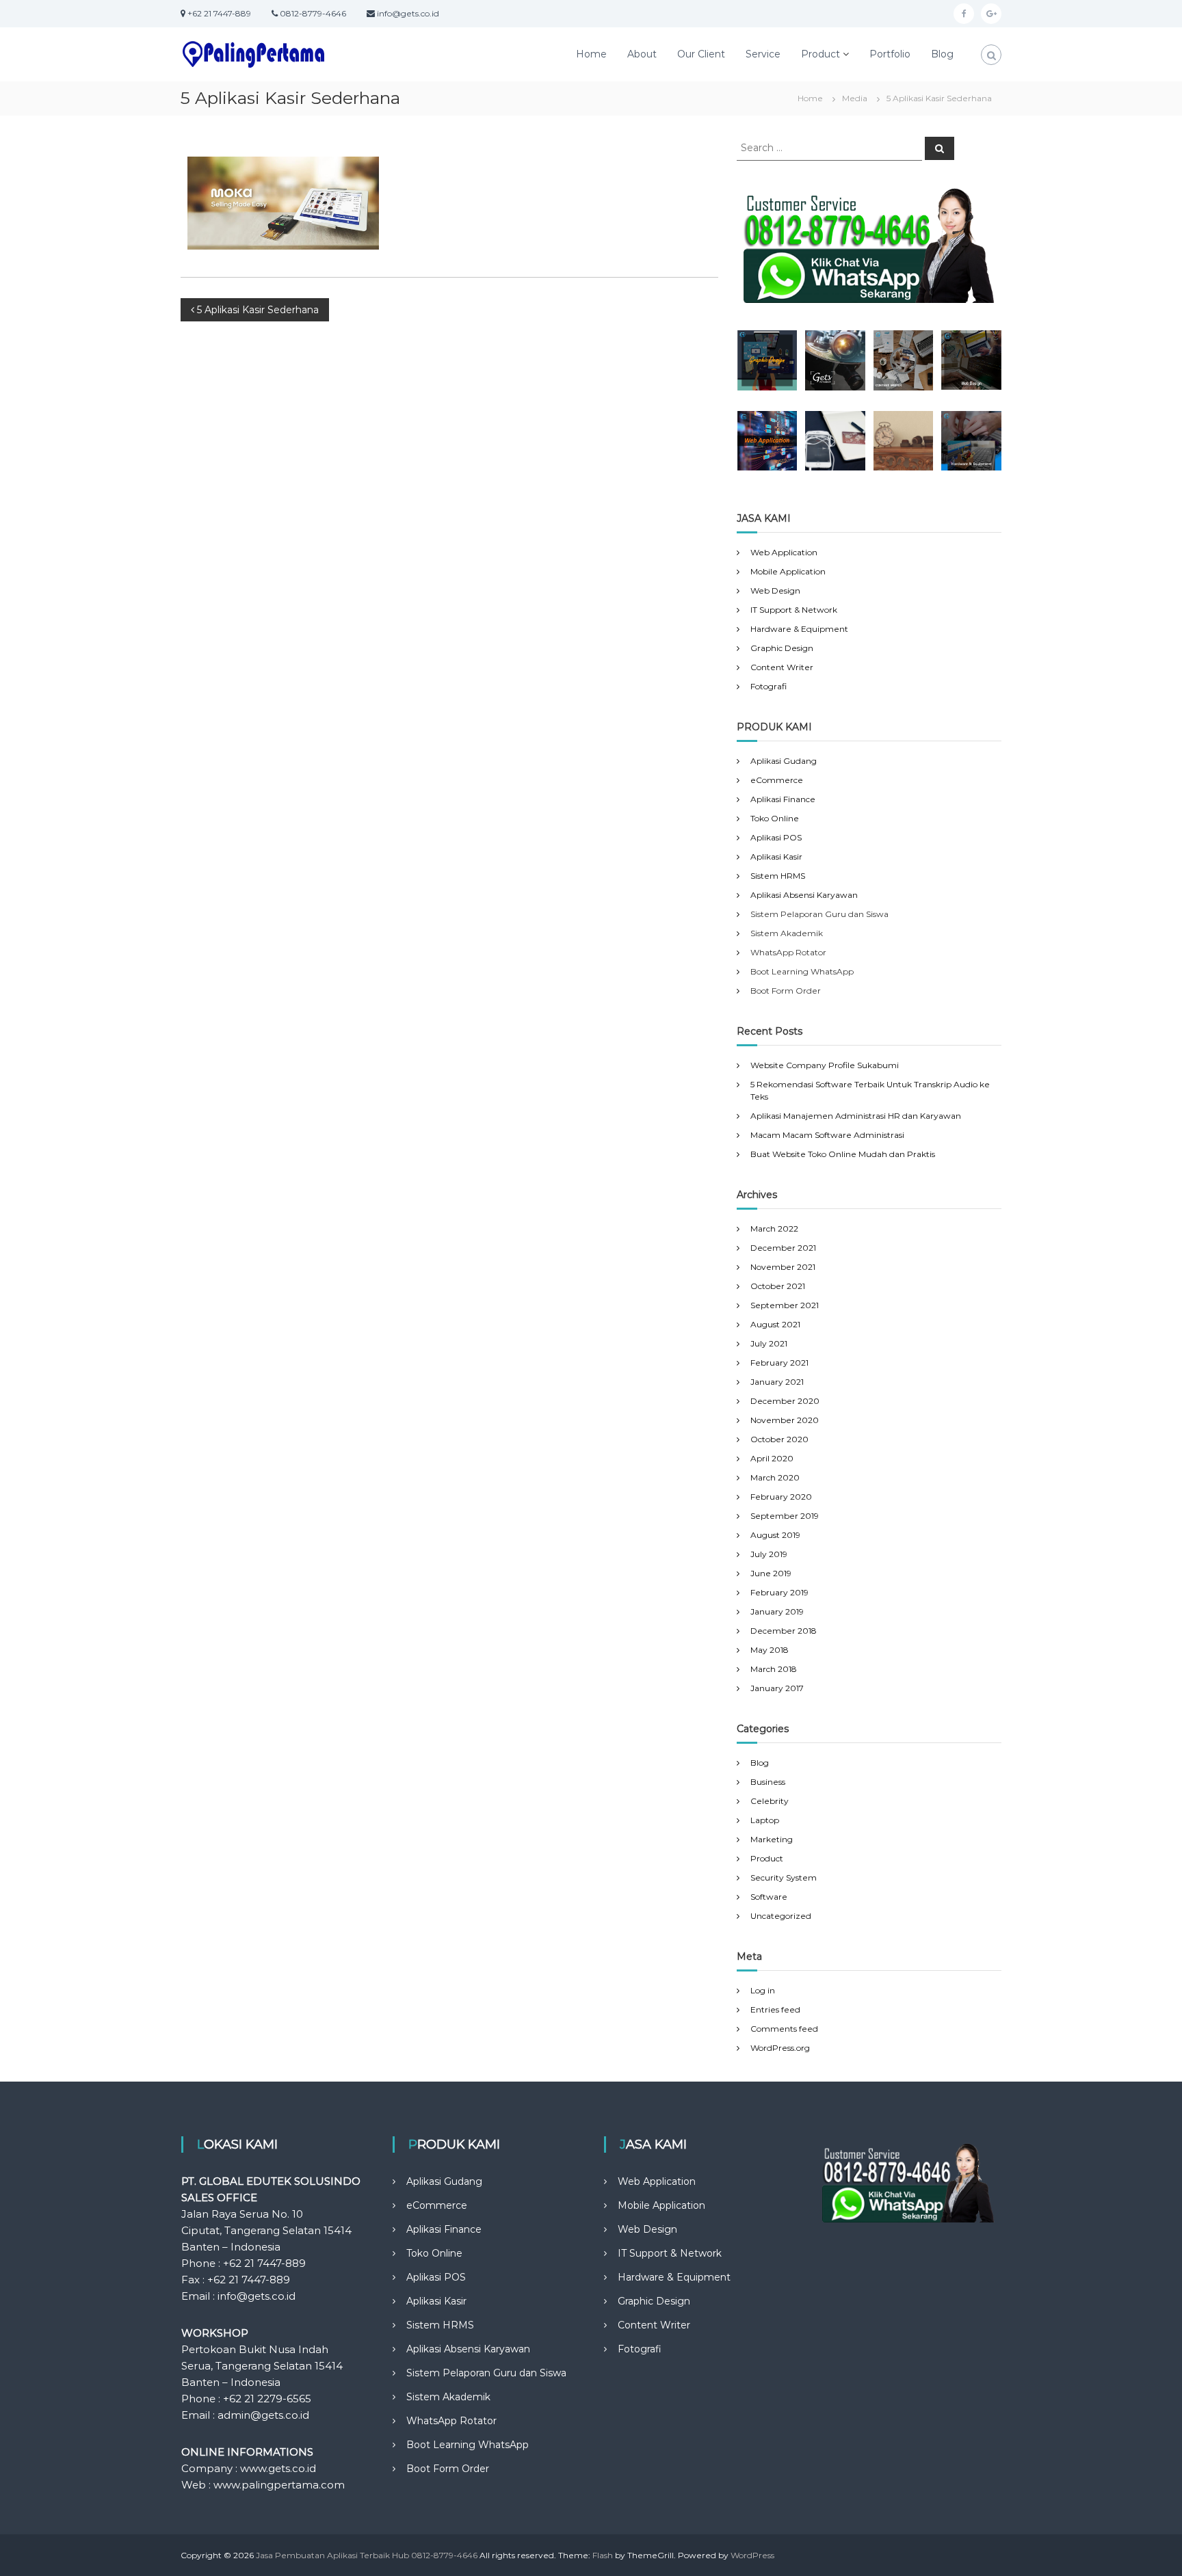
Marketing (772, 1839)
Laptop (765, 1820)
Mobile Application (788, 571)
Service (763, 54)
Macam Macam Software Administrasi (827, 1135)
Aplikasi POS (776, 837)
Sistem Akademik (448, 2397)
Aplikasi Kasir (776, 857)
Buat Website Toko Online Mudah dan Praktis (843, 1154)
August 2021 (775, 1324)
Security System (784, 1877)
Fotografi (769, 686)
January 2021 (777, 1382)
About (642, 54)
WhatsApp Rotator (451, 2421)
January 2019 (777, 1611)
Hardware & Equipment (799, 629)
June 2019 (771, 1573)
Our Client (701, 54)
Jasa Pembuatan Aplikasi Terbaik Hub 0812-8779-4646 (367, 2555)
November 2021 (783, 1267)
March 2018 (774, 1669)
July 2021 (769, 1343)
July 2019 (769, 1554)
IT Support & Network (794, 610)
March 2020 (775, 1477)
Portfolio (890, 54)
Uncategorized (781, 1916)
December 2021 (783, 1248)
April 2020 (772, 1458)
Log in (763, 1990)
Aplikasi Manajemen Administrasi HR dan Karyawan (856, 1116)
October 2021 (778, 1286)
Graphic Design (782, 648)
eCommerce (777, 780)
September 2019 (785, 1516)
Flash (603, 2555)
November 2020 (785, 1420)
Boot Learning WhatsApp (468, 2445)
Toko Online (775, 818)
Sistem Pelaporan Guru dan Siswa (486, 2373)
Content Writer (782, 667)
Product (820, 54)
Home (591, 54)
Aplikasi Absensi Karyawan (804, 895)
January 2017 (777, 1688)
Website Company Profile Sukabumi (825, 1065)
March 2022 (774, 1229)
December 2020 (785, 1401)
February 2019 (779, 1592)
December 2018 (784, 1631)
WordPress (752, 2555)
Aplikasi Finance (783, 799)
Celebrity (770, 1801)
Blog (942, 54)
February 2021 (779, 1363)
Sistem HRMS (778, 876)
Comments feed (784, 2029)
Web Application (784, 552)
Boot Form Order (448, 2469)
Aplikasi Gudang (784, 761)
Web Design (775, 590)
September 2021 (785, 1305)
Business (768, 1782)
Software (769, 1897)
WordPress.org (780, 2048)
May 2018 (770, 1650)
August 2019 (775, 1535)
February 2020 (781, 1497)
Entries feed (775, 2009)
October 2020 (779, 1439)
